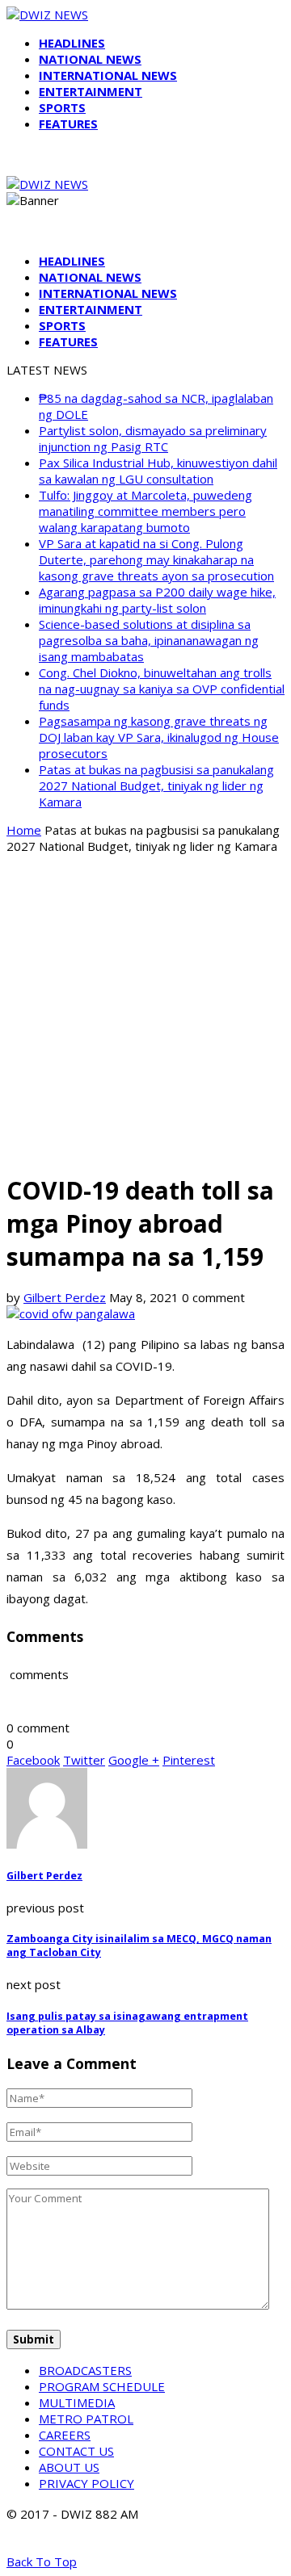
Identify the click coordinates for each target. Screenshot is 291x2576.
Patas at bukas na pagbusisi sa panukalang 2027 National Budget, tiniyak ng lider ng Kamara (156, 785)
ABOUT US (69, 2467)
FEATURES (68, 124)
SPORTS (62, 107)
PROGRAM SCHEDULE (102, 2386)
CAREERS (65, 2435)
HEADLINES (72, 43)
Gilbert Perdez (65, 1297)
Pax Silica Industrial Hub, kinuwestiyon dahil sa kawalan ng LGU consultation (158, 471)
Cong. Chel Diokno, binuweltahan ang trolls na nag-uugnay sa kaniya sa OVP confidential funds (162, 689)
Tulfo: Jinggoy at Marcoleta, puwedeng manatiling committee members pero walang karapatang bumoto (145, 511)
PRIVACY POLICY (86, 2483)
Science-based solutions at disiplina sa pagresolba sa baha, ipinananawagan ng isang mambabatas (149, 640)
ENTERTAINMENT (91, 91)
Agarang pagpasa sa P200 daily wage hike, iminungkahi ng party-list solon (157, 600)
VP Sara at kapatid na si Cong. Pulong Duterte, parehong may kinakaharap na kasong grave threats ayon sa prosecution (156, 559)
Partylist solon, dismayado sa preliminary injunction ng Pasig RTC (153, 438)
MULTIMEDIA (77, 2402)
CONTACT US (76, 2451)
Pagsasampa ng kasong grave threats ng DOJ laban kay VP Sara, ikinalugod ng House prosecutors (159, 737)
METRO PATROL (86, 2419)
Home (24, 830)
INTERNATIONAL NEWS (108, 75)
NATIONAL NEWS (90, 59)
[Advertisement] (145, 1012)
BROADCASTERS (85, 2370)
